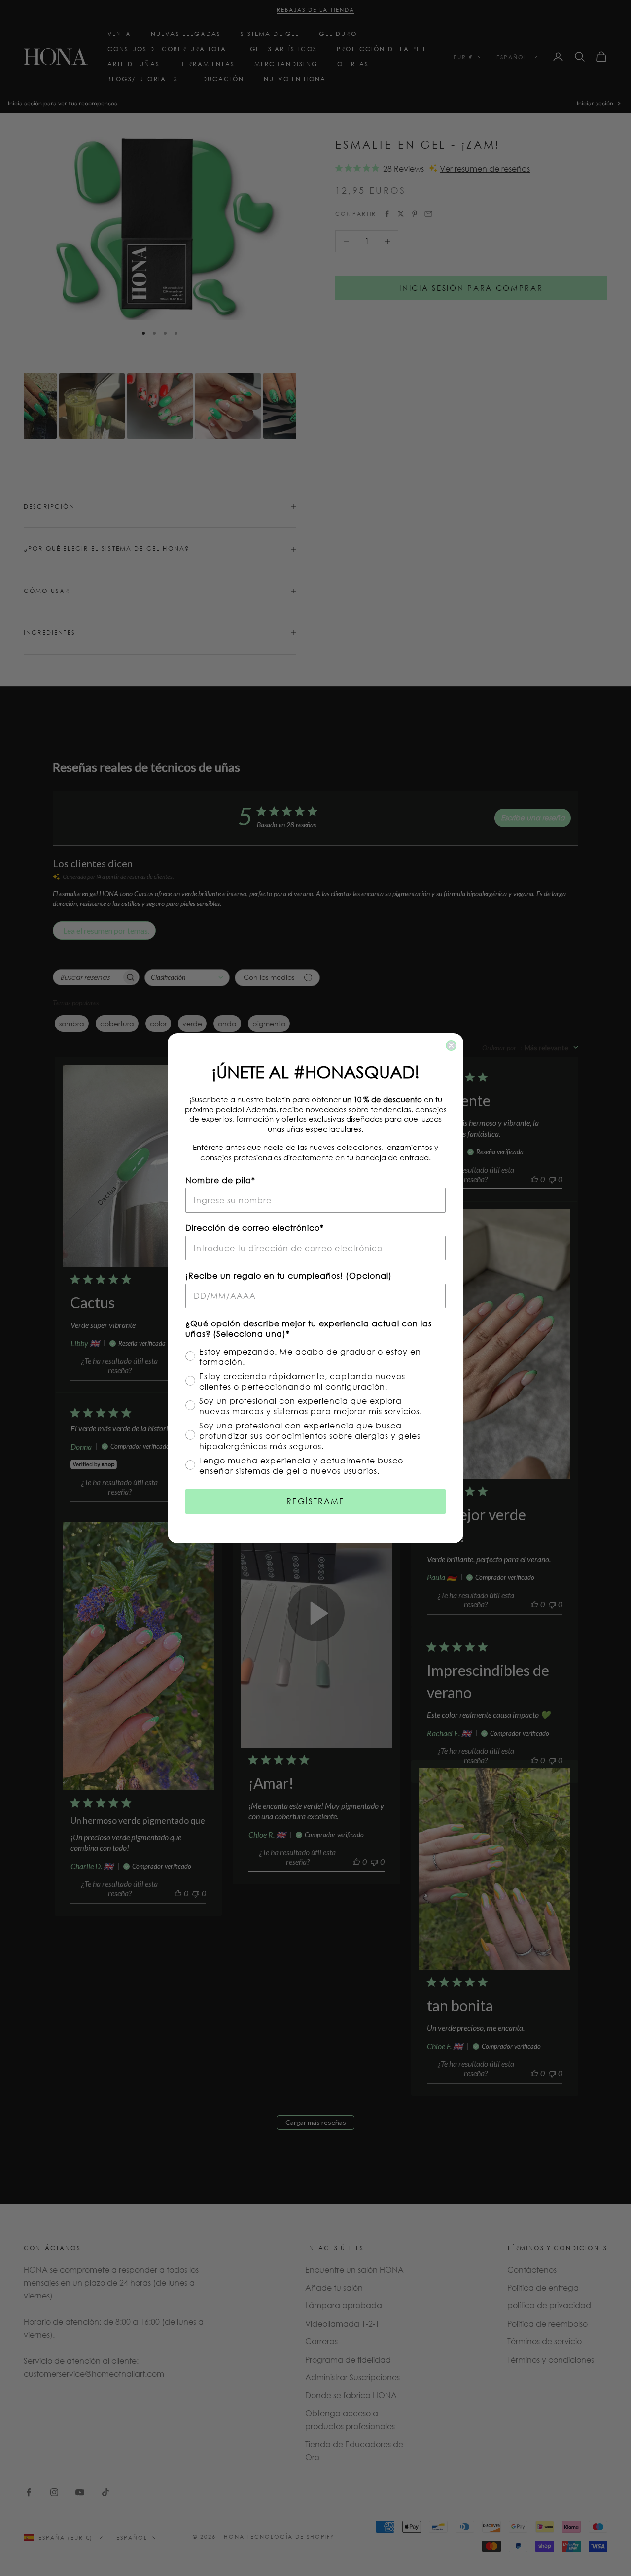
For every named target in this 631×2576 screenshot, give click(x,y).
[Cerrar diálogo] (451, 1045)
